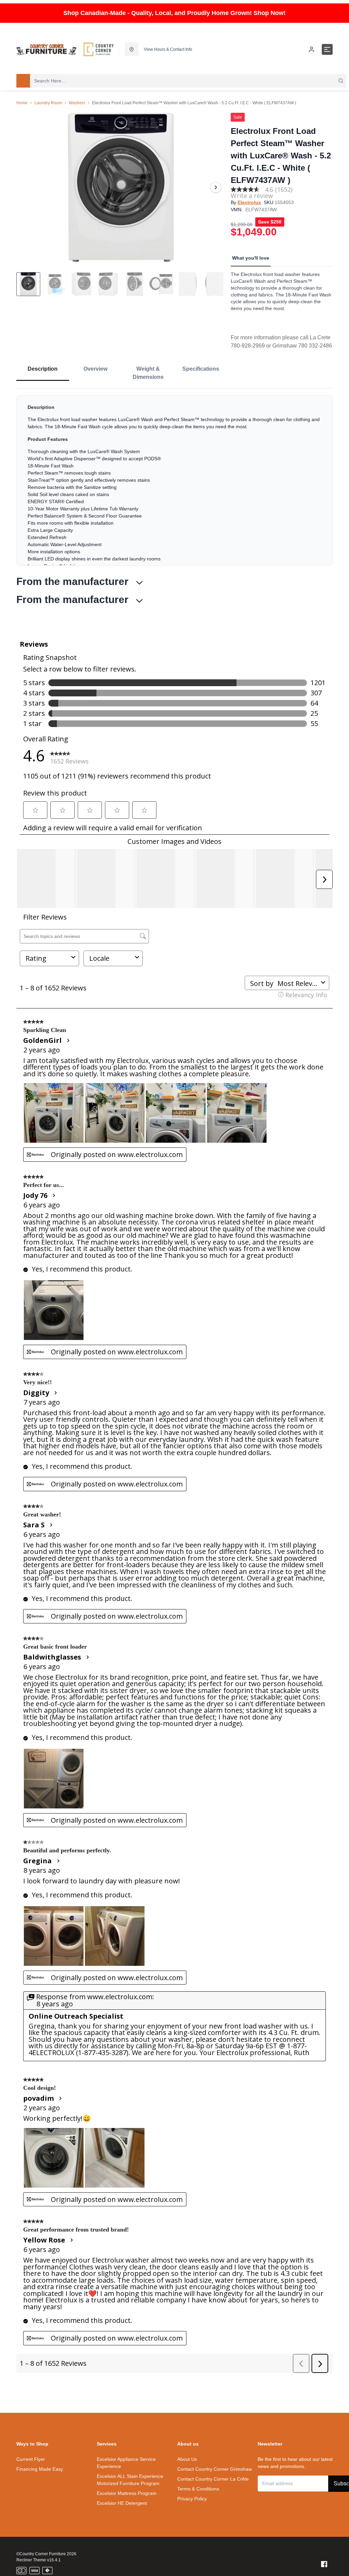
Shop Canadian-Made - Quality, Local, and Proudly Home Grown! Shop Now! (174, 13)
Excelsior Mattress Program (127, 2493)
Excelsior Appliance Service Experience (126, 2463)
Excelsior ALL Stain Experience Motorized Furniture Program (130, 2480)
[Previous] (26, 187)
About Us (187, 2459)
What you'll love (251, 258)
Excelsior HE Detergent (122, 2503)
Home (22, 103)
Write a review (252, 196)
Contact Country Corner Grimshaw (215, 2469)
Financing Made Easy (40, 2469)
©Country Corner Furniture (41, 2554)
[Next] (216, 187)
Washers (77, 103)
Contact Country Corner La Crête (213, 2479)
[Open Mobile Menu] (327, 49)
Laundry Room (48, 103)
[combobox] (188, 81)
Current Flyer (31, 2459)
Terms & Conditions (198, 2489)
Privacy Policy (192, 2499)
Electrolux (249, 202)
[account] (312, 49)
